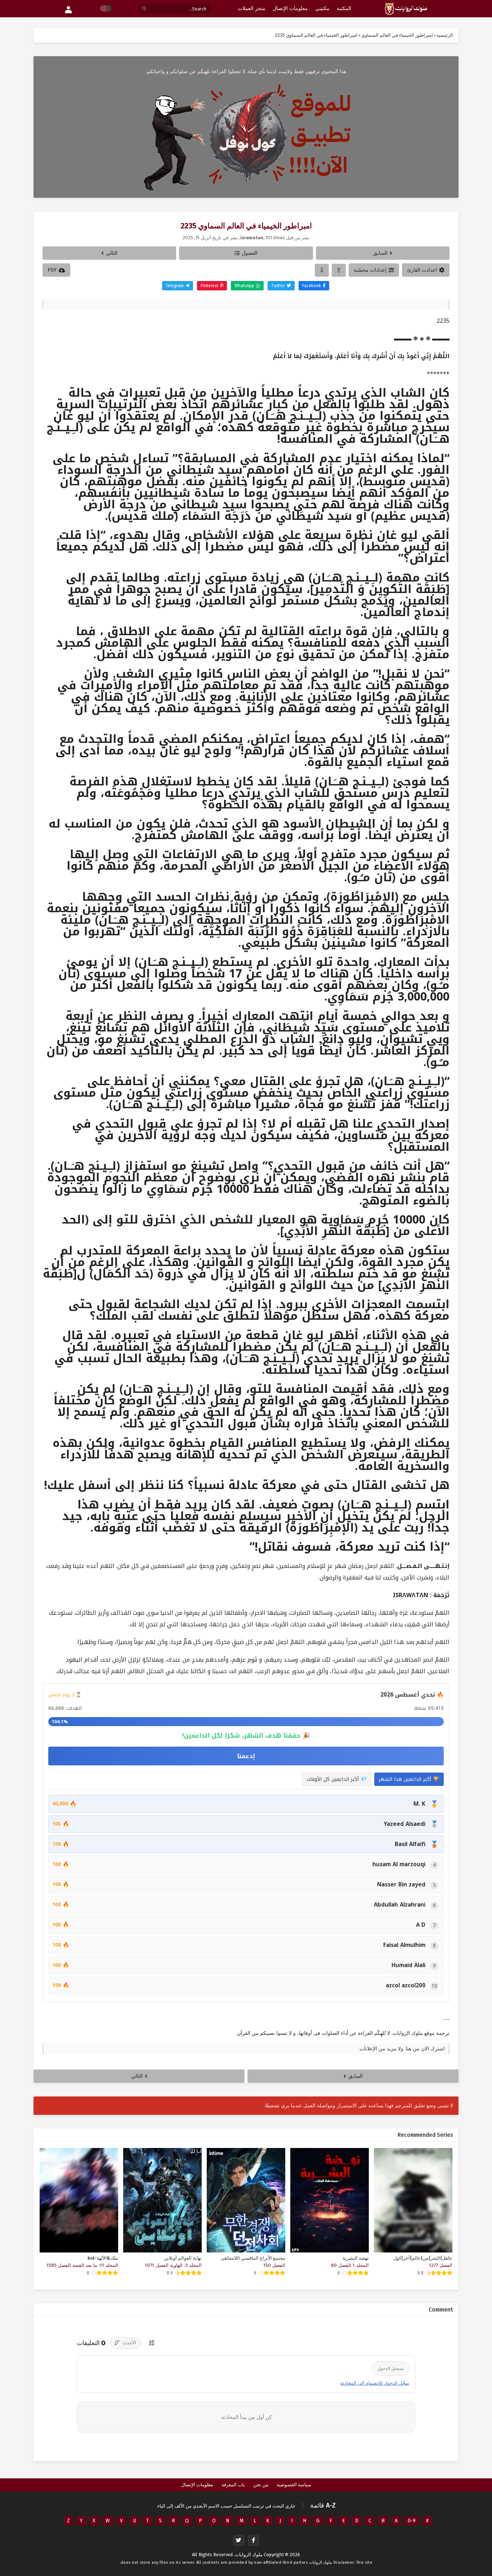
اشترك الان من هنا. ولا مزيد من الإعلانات (402, 2049)
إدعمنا (246, 1756)
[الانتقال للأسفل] (322, 270)
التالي (112, 253)
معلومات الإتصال (197, 2485)
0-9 (412, 2521)
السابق (380, 253)
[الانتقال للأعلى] (339, 270)
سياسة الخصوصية (294, 2485)
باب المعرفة (233, 2485)
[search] (144, 9)
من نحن (261, 2485)
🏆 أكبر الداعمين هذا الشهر (409, 1779)
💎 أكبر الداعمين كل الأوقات (337, 1779)
